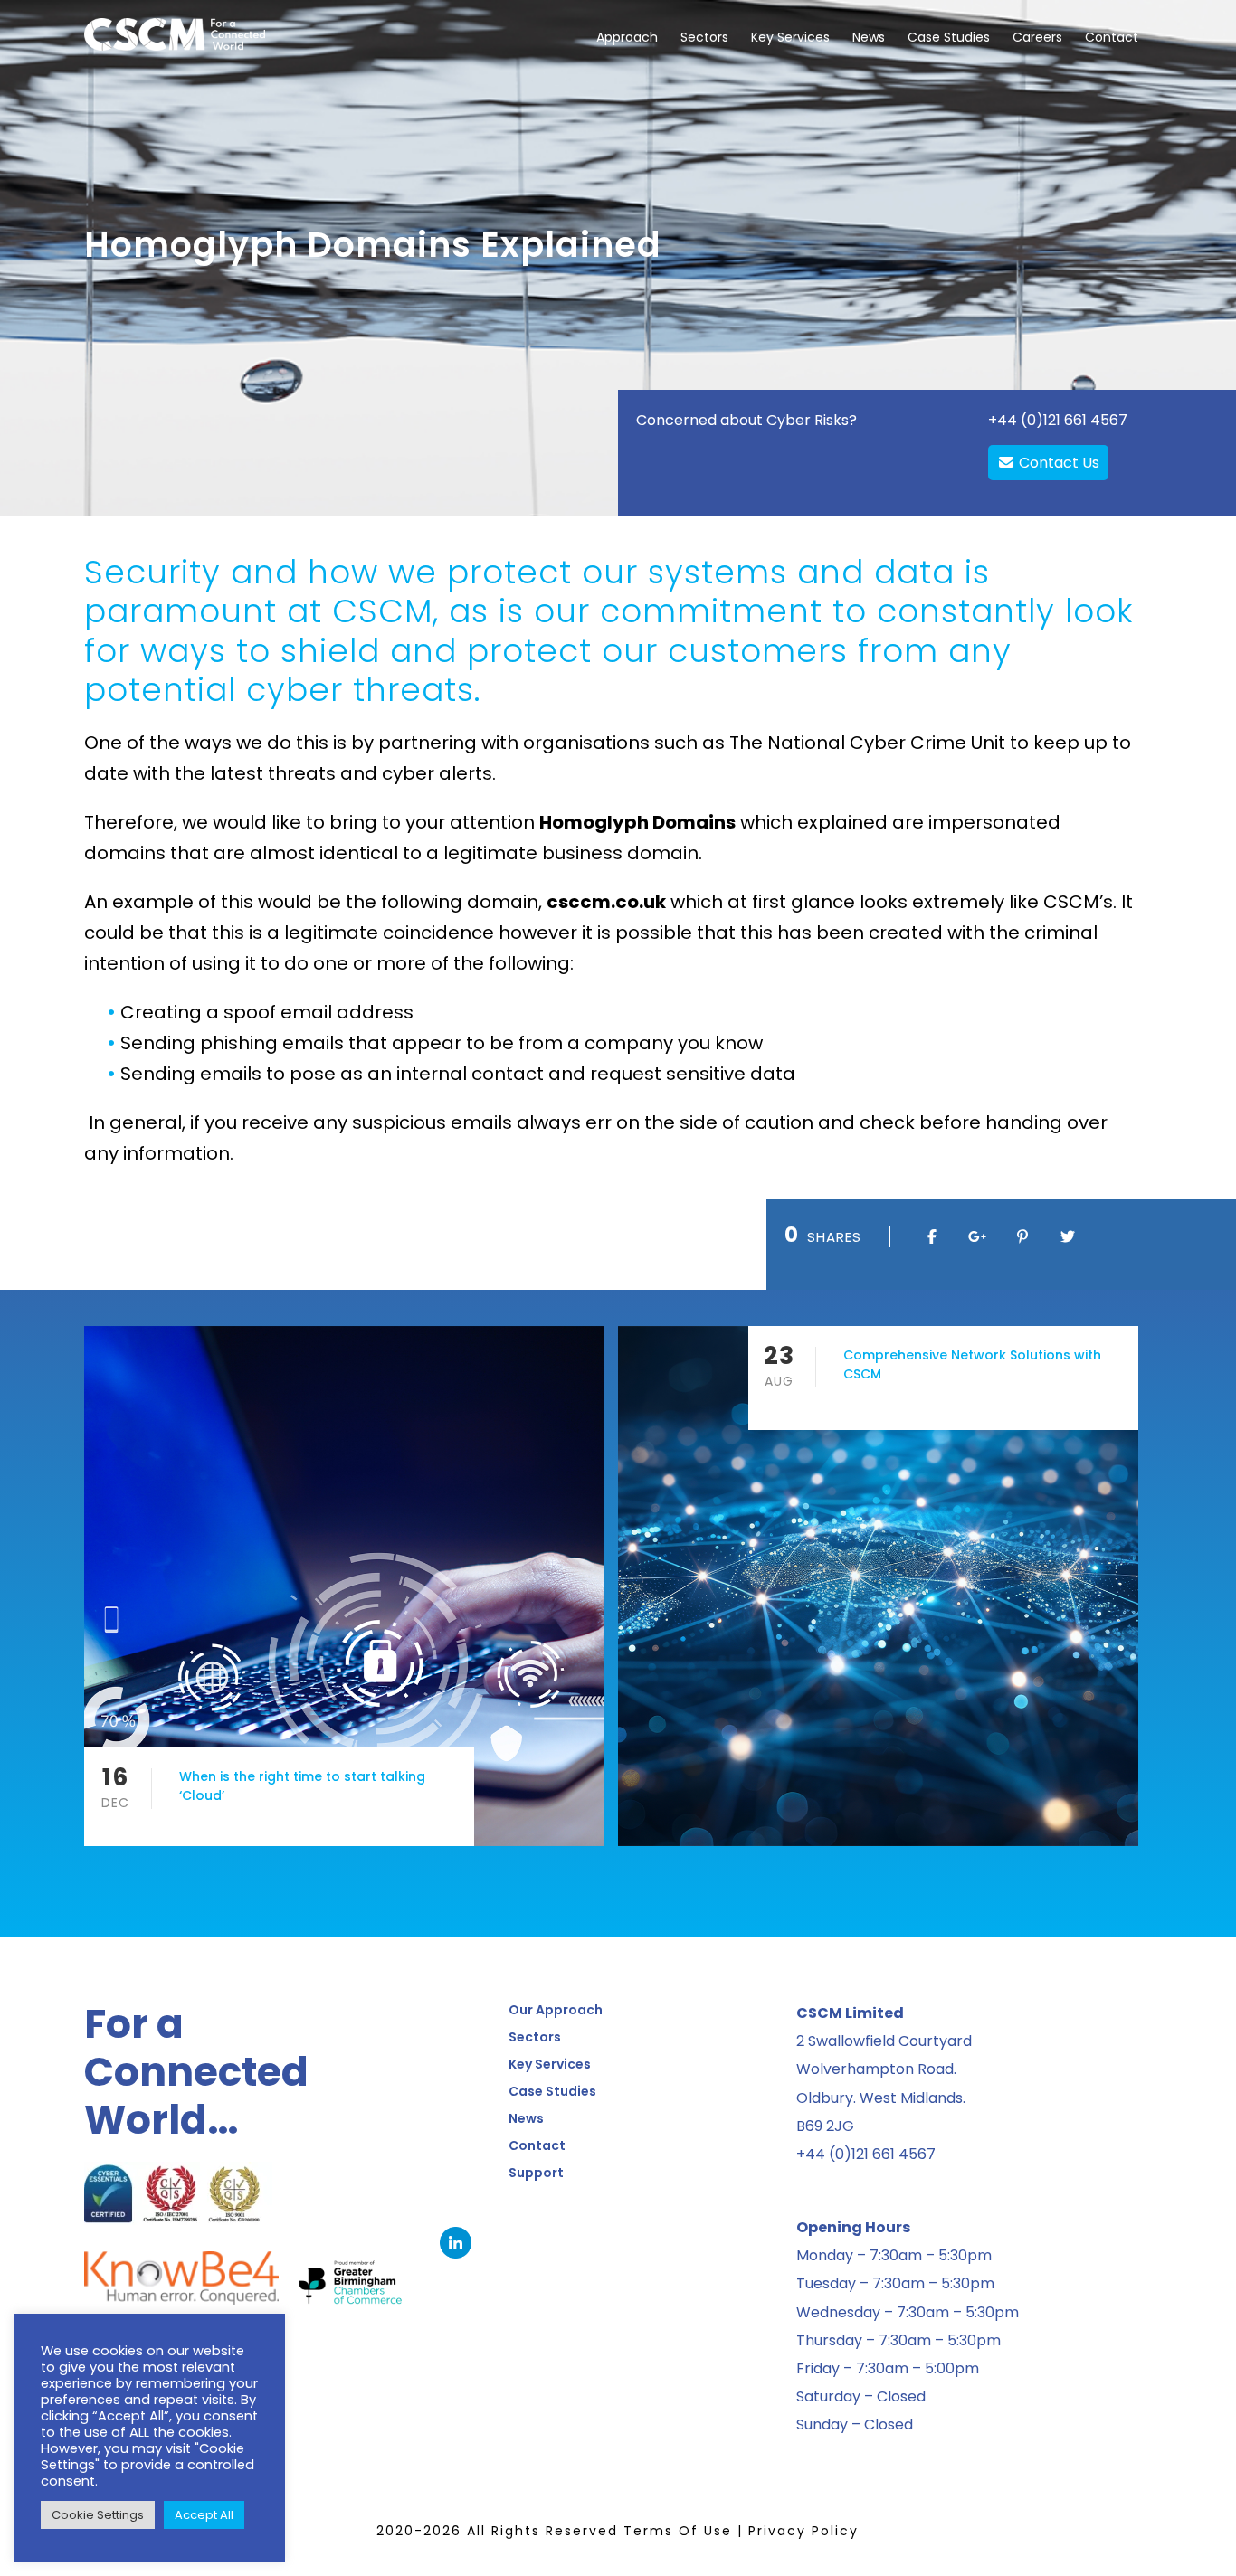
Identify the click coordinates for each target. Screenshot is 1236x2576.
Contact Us (1057, 463)
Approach (627, 37)
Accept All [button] (204, 2515)
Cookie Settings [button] (98, 2515)
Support (536, 2173)
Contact (1112, 37)
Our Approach (556, 2010)
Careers (1037, 37)
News (869, 37)
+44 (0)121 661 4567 (1058, 420)
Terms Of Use (678, 2531)
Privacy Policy (803, 2531)
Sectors (704, 37)
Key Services (790, 37)
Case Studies (949, 37)
